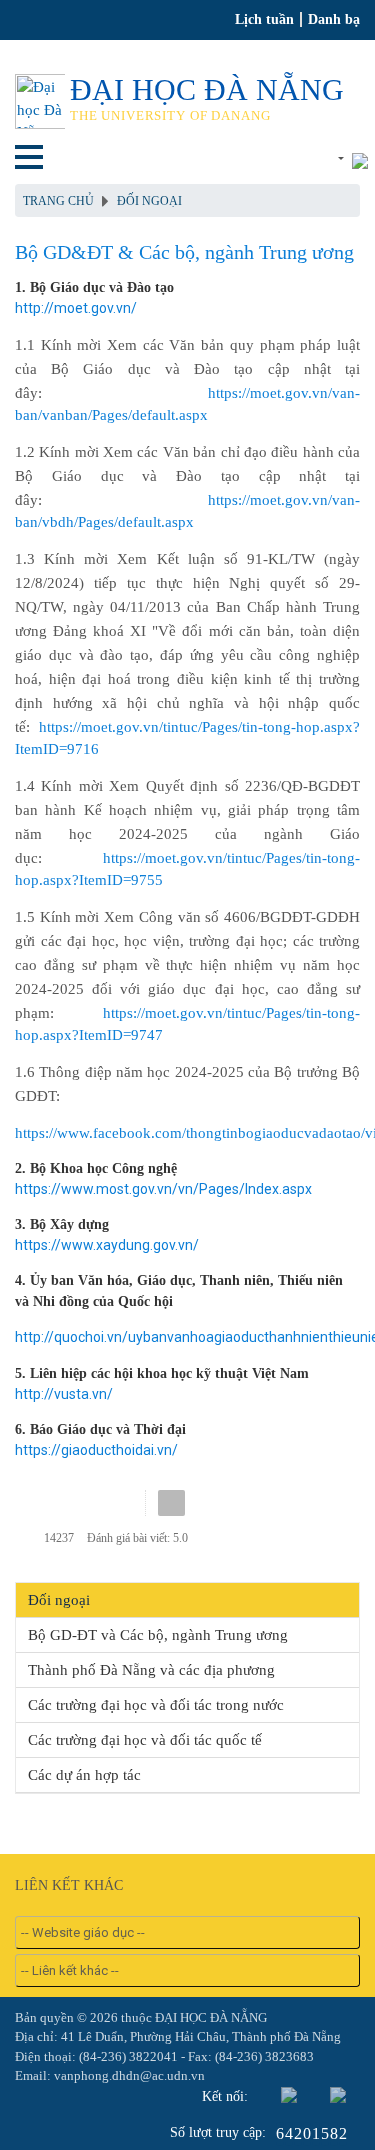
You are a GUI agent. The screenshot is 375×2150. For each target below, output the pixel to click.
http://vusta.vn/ (64, 1394)
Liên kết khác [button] (298, 158)
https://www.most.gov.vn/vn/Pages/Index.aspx (163, 1189)
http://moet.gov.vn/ (76, 308)
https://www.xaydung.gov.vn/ (107, 1245)
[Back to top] (319, 2094)
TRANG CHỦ (58, 201)
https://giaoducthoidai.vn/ (96, 1450)
